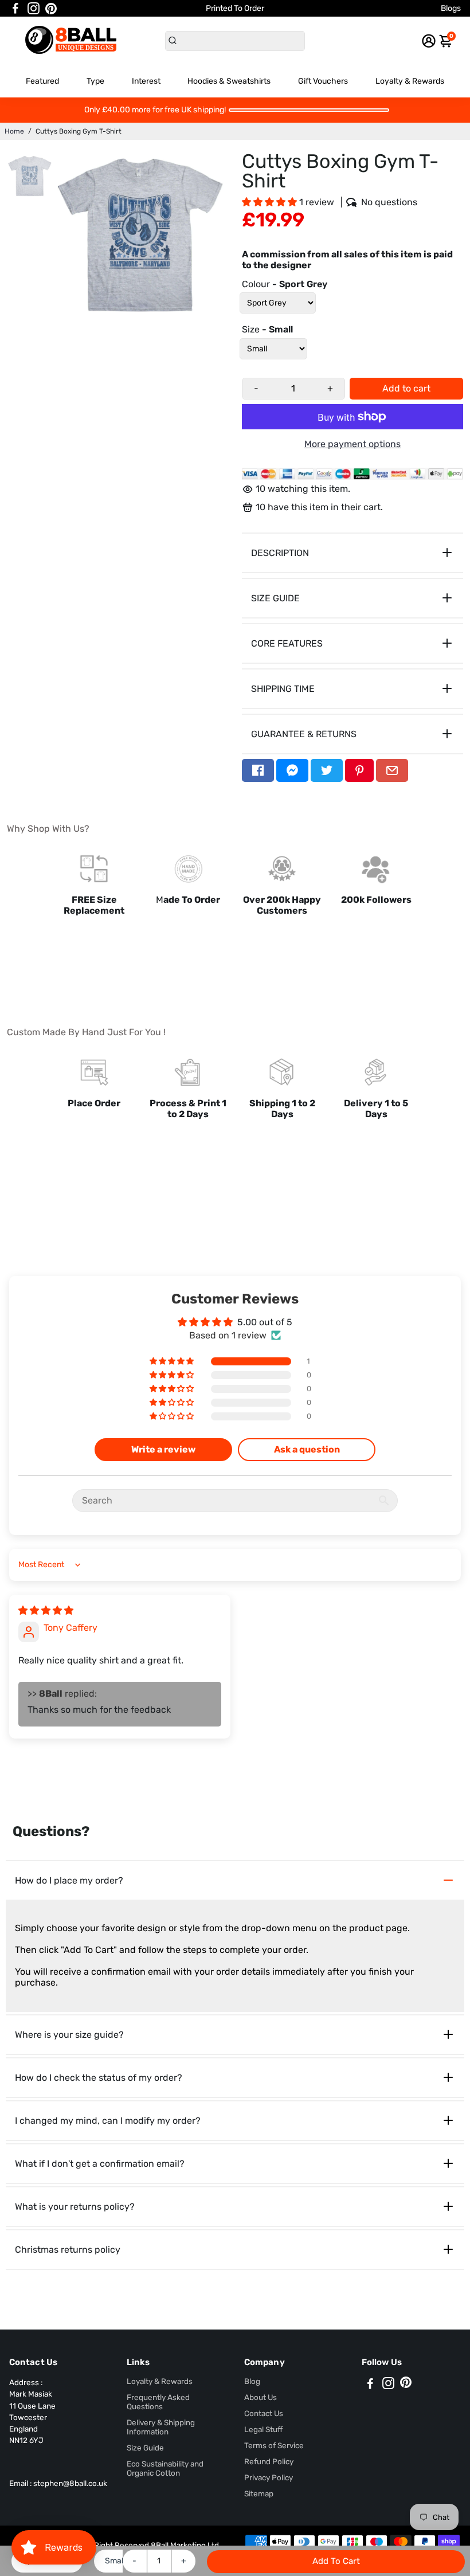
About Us (261, 2397)
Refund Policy (269, 2461)
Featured (42, 81)
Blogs (451, 8)
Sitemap (259, 2493)
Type (95, 81)
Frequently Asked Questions (158, 2402)
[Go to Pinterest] (51, 9)
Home (14, 131)
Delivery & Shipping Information (161, 2427)
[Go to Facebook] (15, 9)
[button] (271, 202)
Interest (146, 81)
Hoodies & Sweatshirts (229, 81)
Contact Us (264, 2413)
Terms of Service (274, 2445)
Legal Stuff (263, 2429)
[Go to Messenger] (292, 770)
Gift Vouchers (323, 81)
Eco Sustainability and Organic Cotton (165, 2468)
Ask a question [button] (307, 1449)
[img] (46, 1610)
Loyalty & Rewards (410, 81)
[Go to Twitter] (327, 770)
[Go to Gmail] (392, 770)
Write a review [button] (163, 1449)
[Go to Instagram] (34, 9)
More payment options (352, 444)
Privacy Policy (269, 2477)
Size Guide (145, 2448)
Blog (252, 2381)
